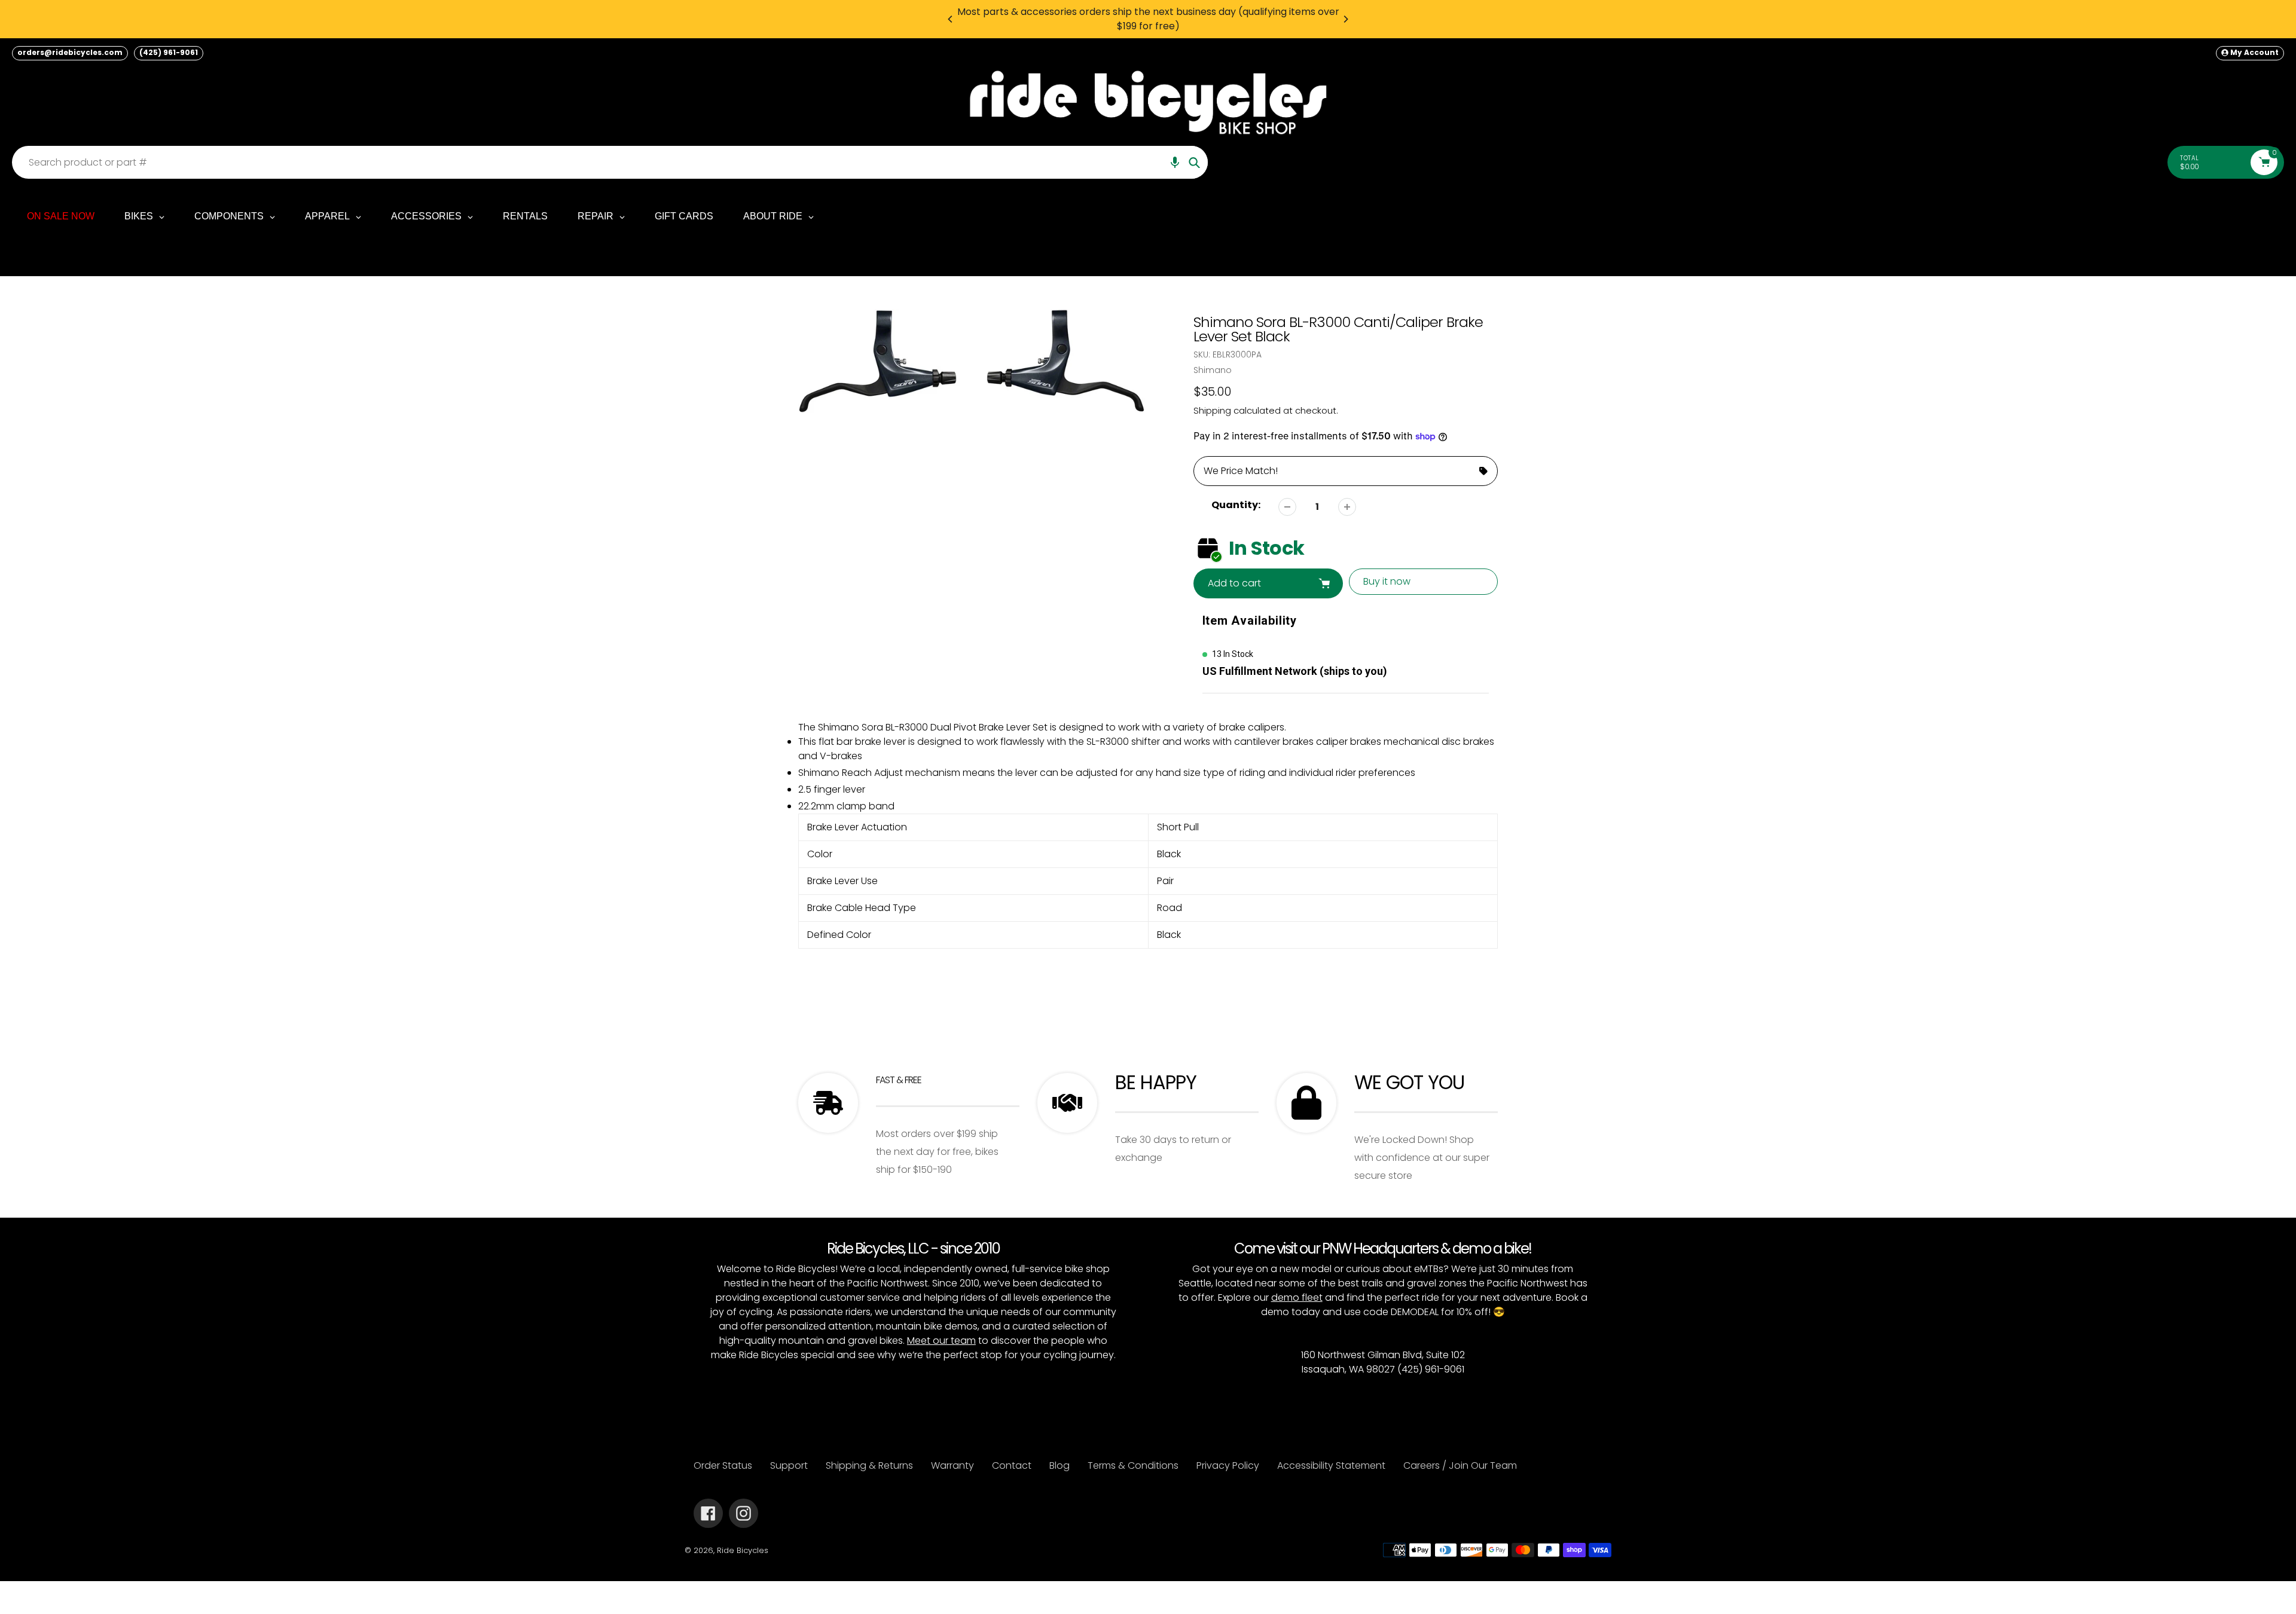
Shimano (1213, 370)
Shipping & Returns (869, 1465)
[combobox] (613, 162)
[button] (1175, 162)
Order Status (723, 1465)
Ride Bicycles (743, 1550)
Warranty (952, 1465)
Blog (1060, 1465)
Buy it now (1387, 581)
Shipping (1212, 410)
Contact (1012, 1465)
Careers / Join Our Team (1460, 1465)
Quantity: (1236, 505)
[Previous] (951, 19)
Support (789, 1465)
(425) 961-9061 (169, 52)
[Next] (1345, 19)
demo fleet (1297, 1297)
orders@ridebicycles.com (70, 52)
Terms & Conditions (1133, 1465)
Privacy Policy (1228, 1465)
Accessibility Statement (1331, 1465)
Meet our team (941, 1341)
